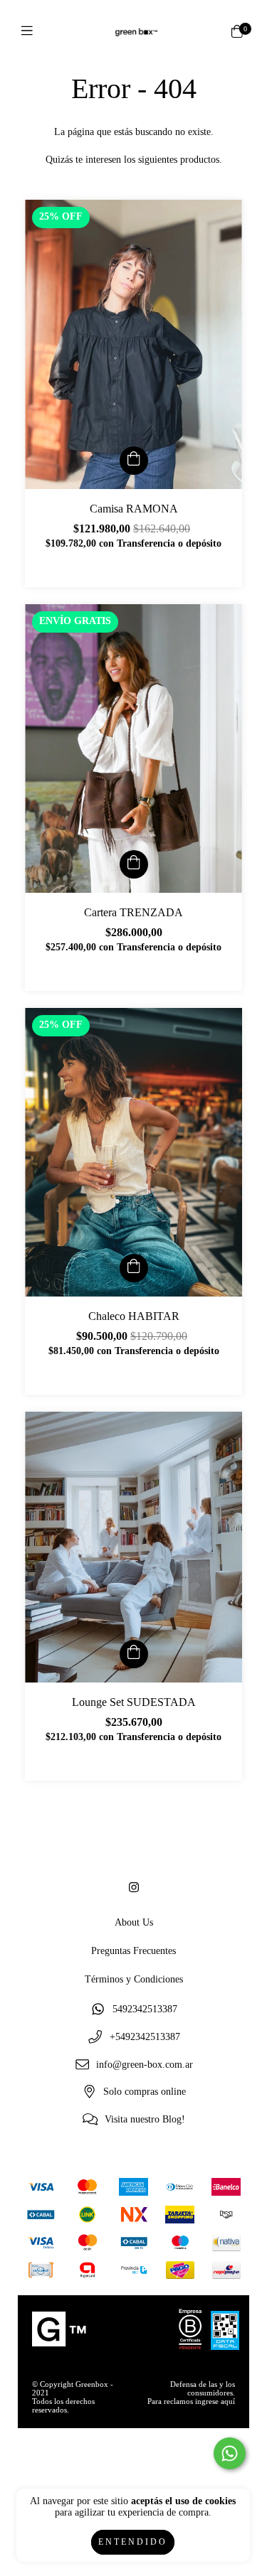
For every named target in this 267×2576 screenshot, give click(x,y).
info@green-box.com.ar (145, 2065)
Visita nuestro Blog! (145, 2120)
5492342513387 (145, 2010)
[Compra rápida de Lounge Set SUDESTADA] (134, 1654)
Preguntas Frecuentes (133, 1951)
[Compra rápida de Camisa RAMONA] (134, 461)
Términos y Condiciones (134, 1979)
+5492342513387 (145, 2038)
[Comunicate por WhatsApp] (230, 2453)
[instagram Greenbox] (134, 1888)
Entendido (133, 2542)
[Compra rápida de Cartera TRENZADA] (134, 864)
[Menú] (30, 32)
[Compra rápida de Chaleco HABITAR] (134, 1268)
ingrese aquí (215, 2401)
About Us (134, 1922)
